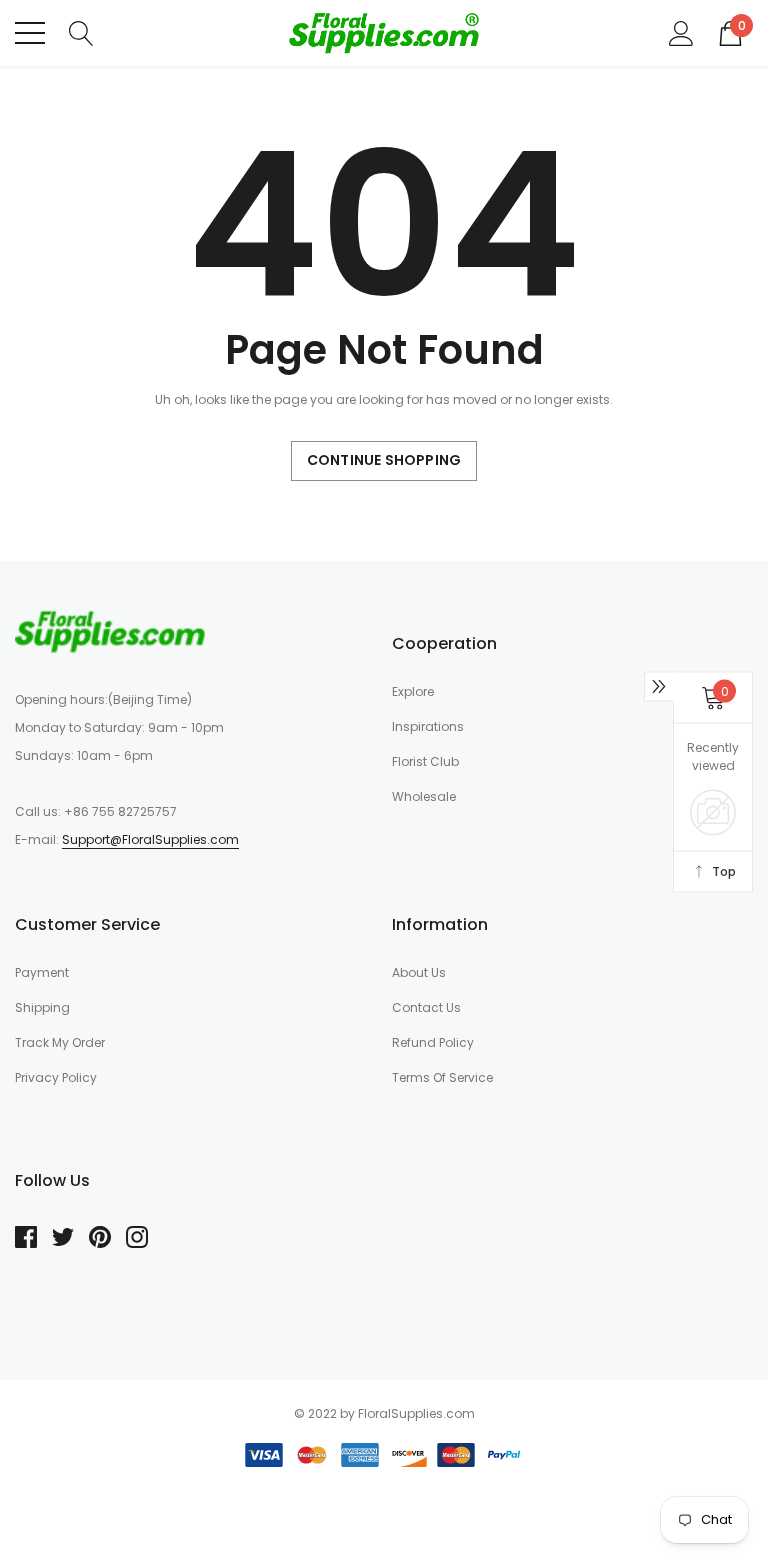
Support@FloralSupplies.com (150, 839)
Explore (413, 691)
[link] (110, 631)
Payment (42, 972)
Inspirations (428, 726)
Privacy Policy (56, 1077)
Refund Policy (433, 1042)
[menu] (30, 33)
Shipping (42, 1007)
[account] (681, 32)
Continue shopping (384, 460)
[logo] (384, 33)
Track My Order (60, 1042)
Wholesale (424, 796)
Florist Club (425, 761)
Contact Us (426, 1007)
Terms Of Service (442, 1077)
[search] (81, 32)
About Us (419, 972)
